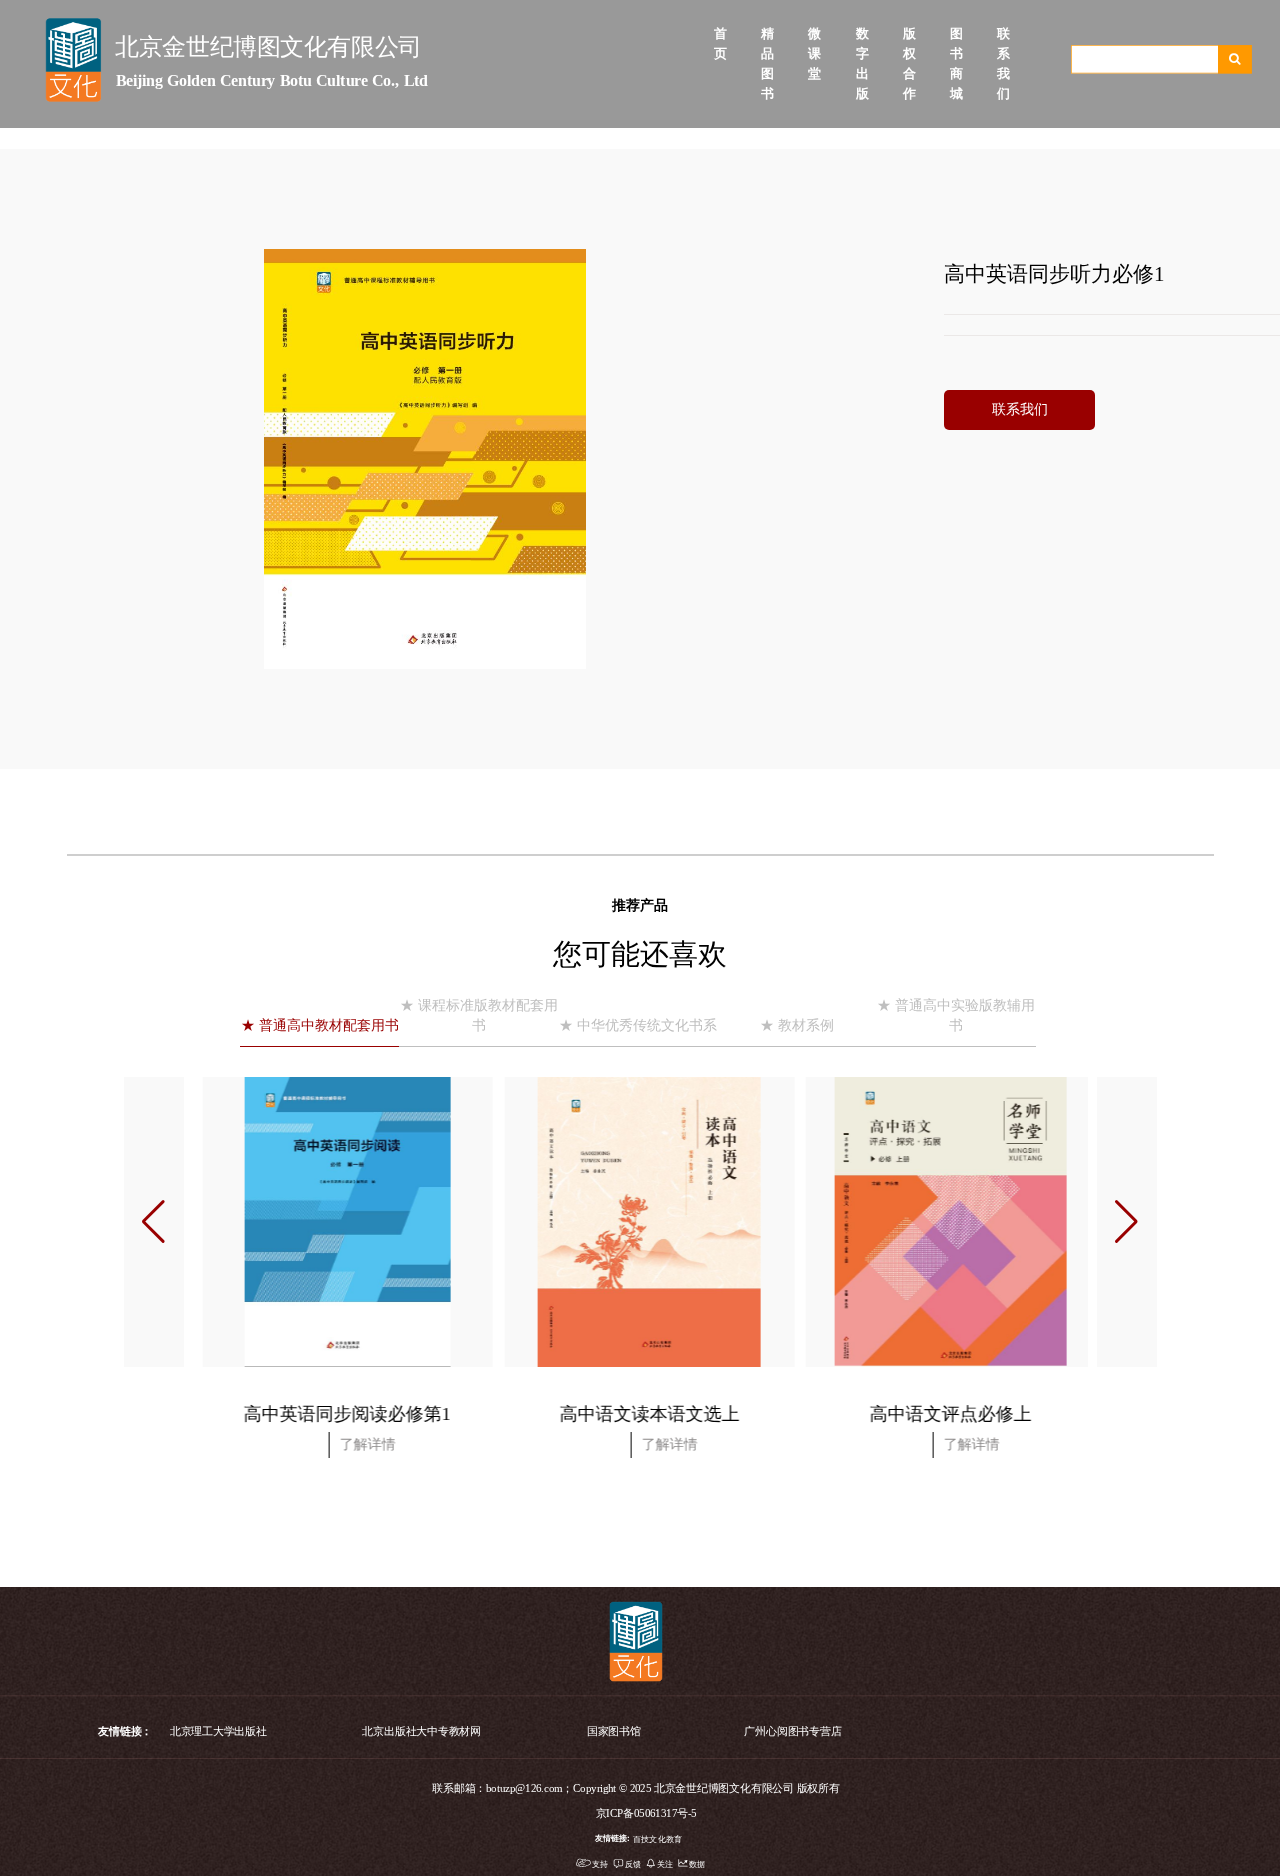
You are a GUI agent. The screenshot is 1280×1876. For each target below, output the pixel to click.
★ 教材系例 (797, 1025)
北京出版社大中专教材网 (421, 1730)
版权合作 (906, 34)
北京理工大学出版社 (218, 1730)
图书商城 (953, 34)
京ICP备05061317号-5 (646, 1813)
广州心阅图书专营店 (792, 1730)
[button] (1127, 1222)
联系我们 (1000, 34)
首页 (717, 34)
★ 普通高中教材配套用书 (320, 1025)
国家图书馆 (614, 1730)
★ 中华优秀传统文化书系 (638, 1025)
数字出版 (859, 34)
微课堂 (811, 34)
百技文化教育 (657, 1837)
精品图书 (764, 34)
